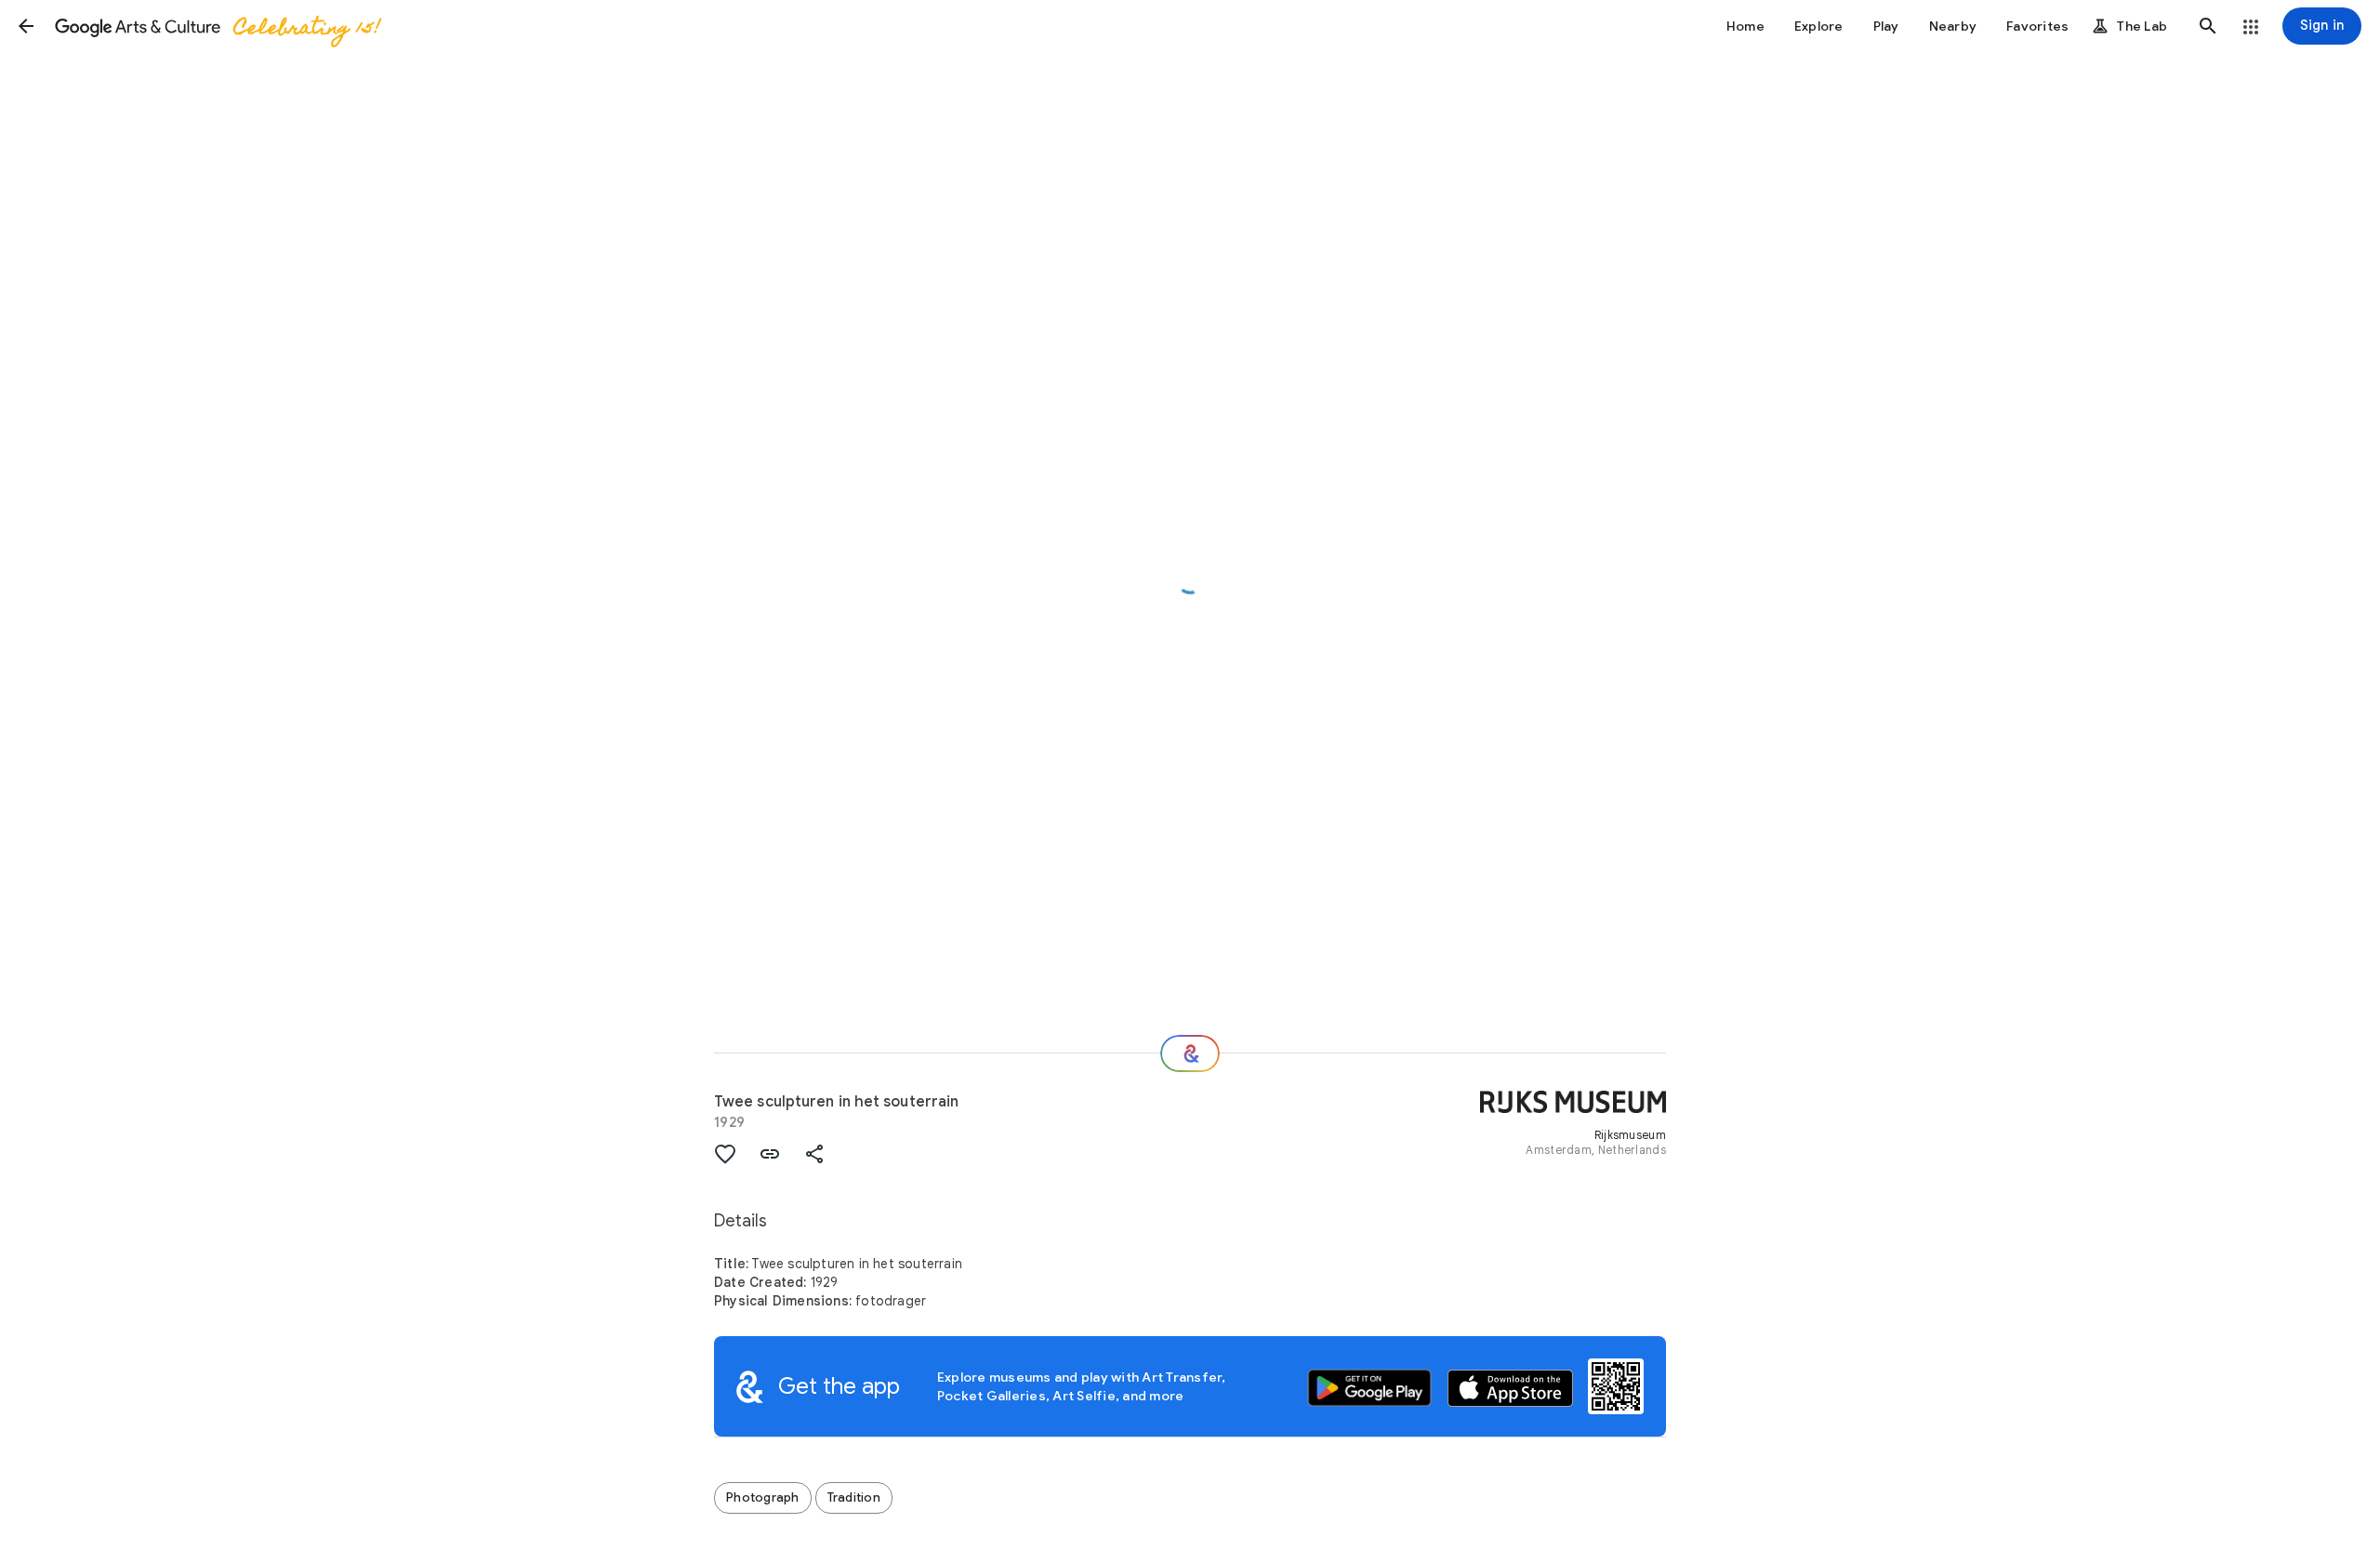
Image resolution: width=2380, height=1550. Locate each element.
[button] (26, 26)
